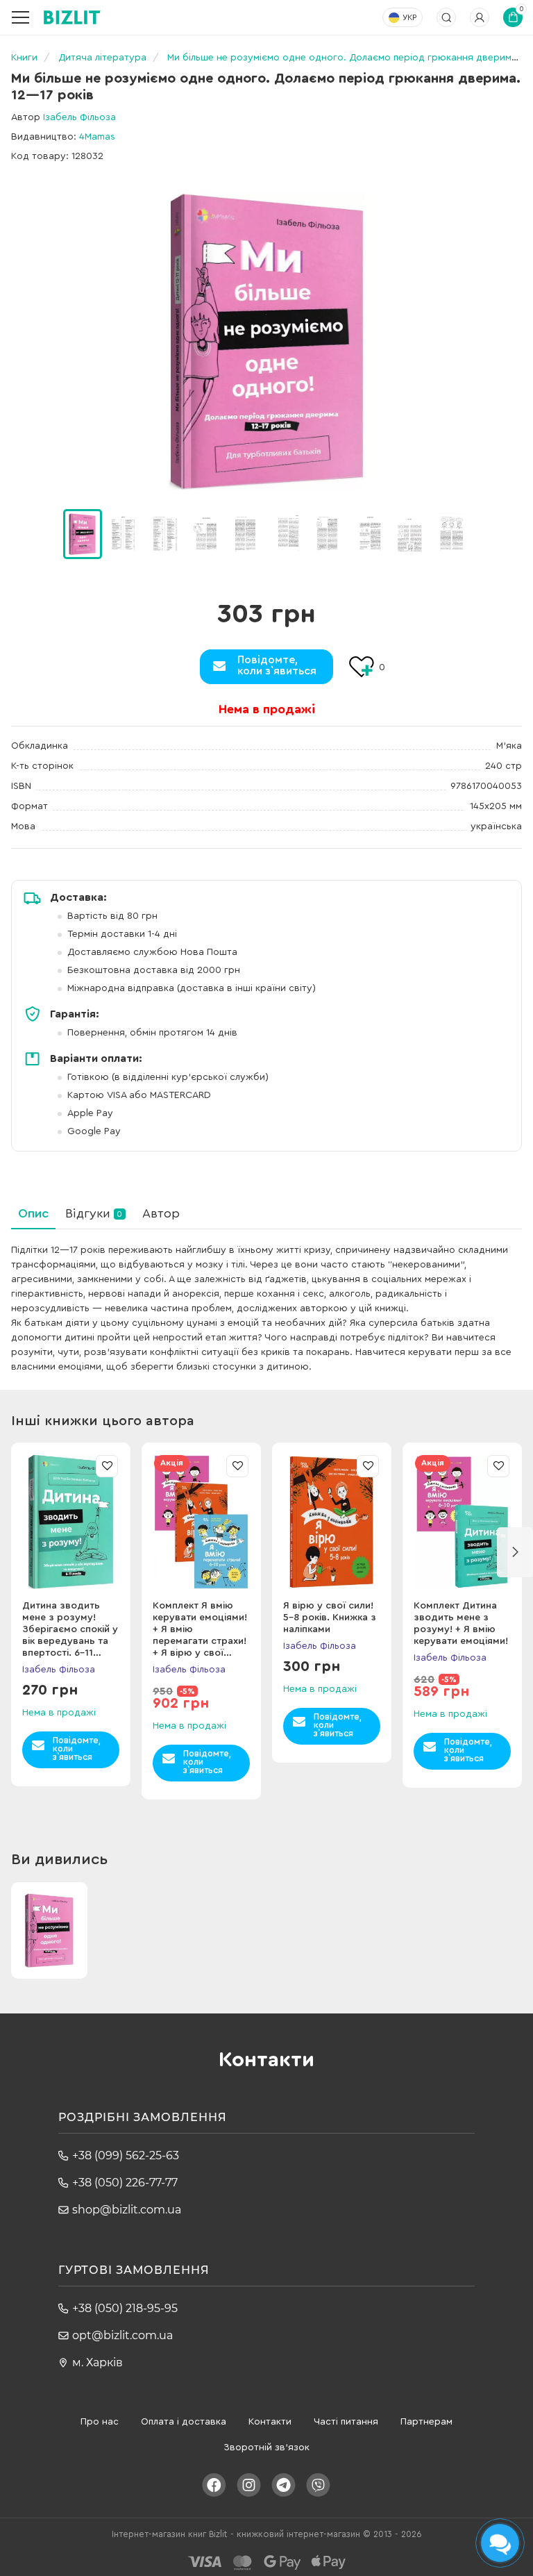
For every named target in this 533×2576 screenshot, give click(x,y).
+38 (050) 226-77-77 (125, 2183)
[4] (246, 533)
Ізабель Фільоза (79, 117)
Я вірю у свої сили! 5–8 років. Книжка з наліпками (330, 1618)
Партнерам (426, 2422)
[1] (124, 533)
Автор (161, 1213)
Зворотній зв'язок (266, 2448)
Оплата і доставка (184, 2422)
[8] (410, 533)
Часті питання (346, 2422)
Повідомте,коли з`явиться (277, 665)
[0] (83, 534)
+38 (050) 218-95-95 (125, 2308)
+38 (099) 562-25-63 (126, 2155)
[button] (488, 534)
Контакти (270, 2422)
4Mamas (97, 137)
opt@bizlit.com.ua (122, 2335)
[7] (369, 533)
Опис (33, 1213)
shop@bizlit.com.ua (127, 2210)
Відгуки (94, 1213)
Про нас (100, 2422)
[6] (328, 533)
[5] (287, 533)
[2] (164, 533)
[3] (205, 533)
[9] (451, 533)
